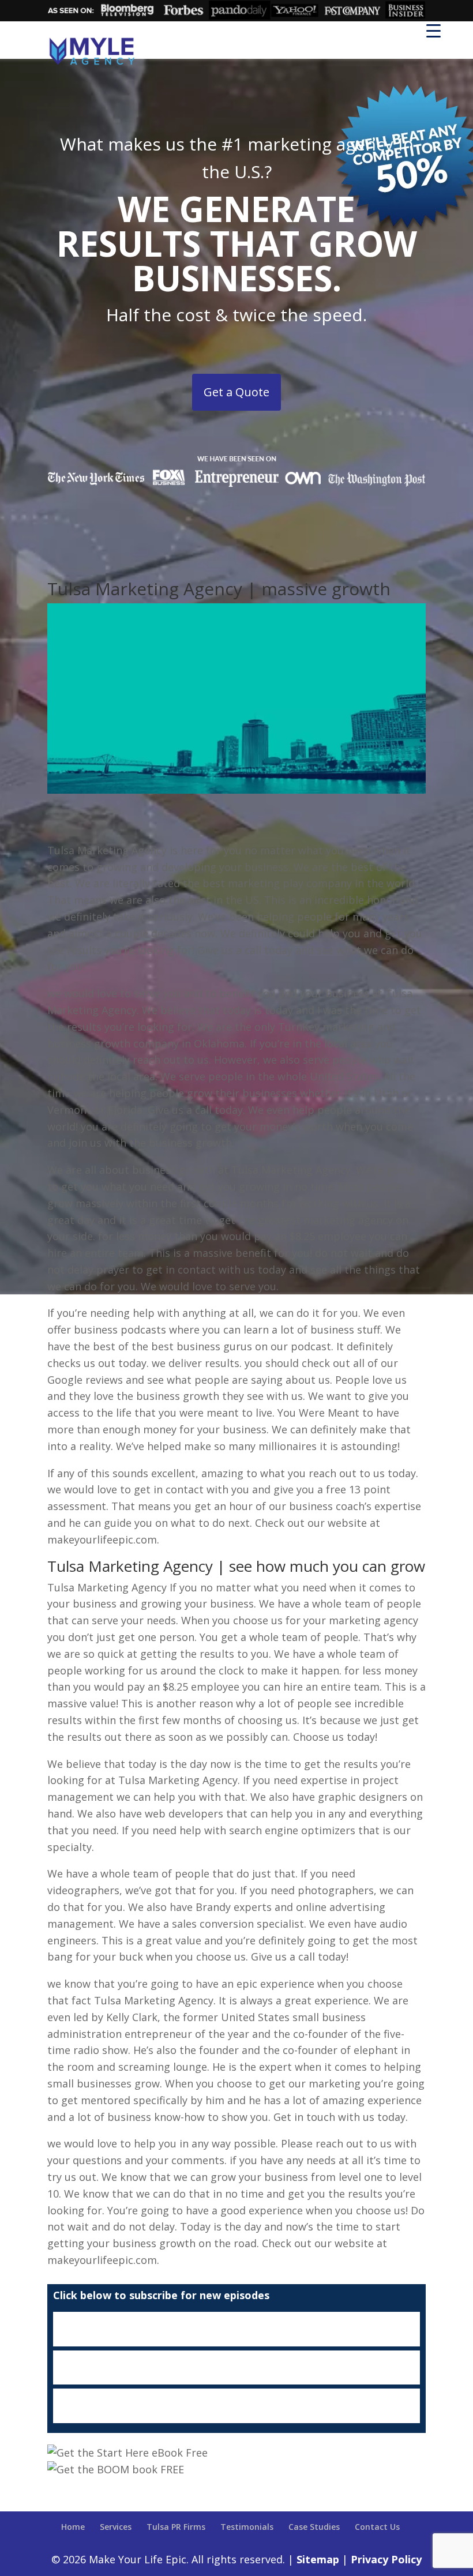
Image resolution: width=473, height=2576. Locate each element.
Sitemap (318, 2559)
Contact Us (377, 2527)
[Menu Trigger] (433, 30)
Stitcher (236, 2368)
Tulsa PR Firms (176, 2527)
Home (73, 2527)
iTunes (236, 2329)
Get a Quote (236, 392)
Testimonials (247, 2527)
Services (116, 2527)
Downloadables (236, 2406)
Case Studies (314, 2527)
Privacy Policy (386, 2559)
